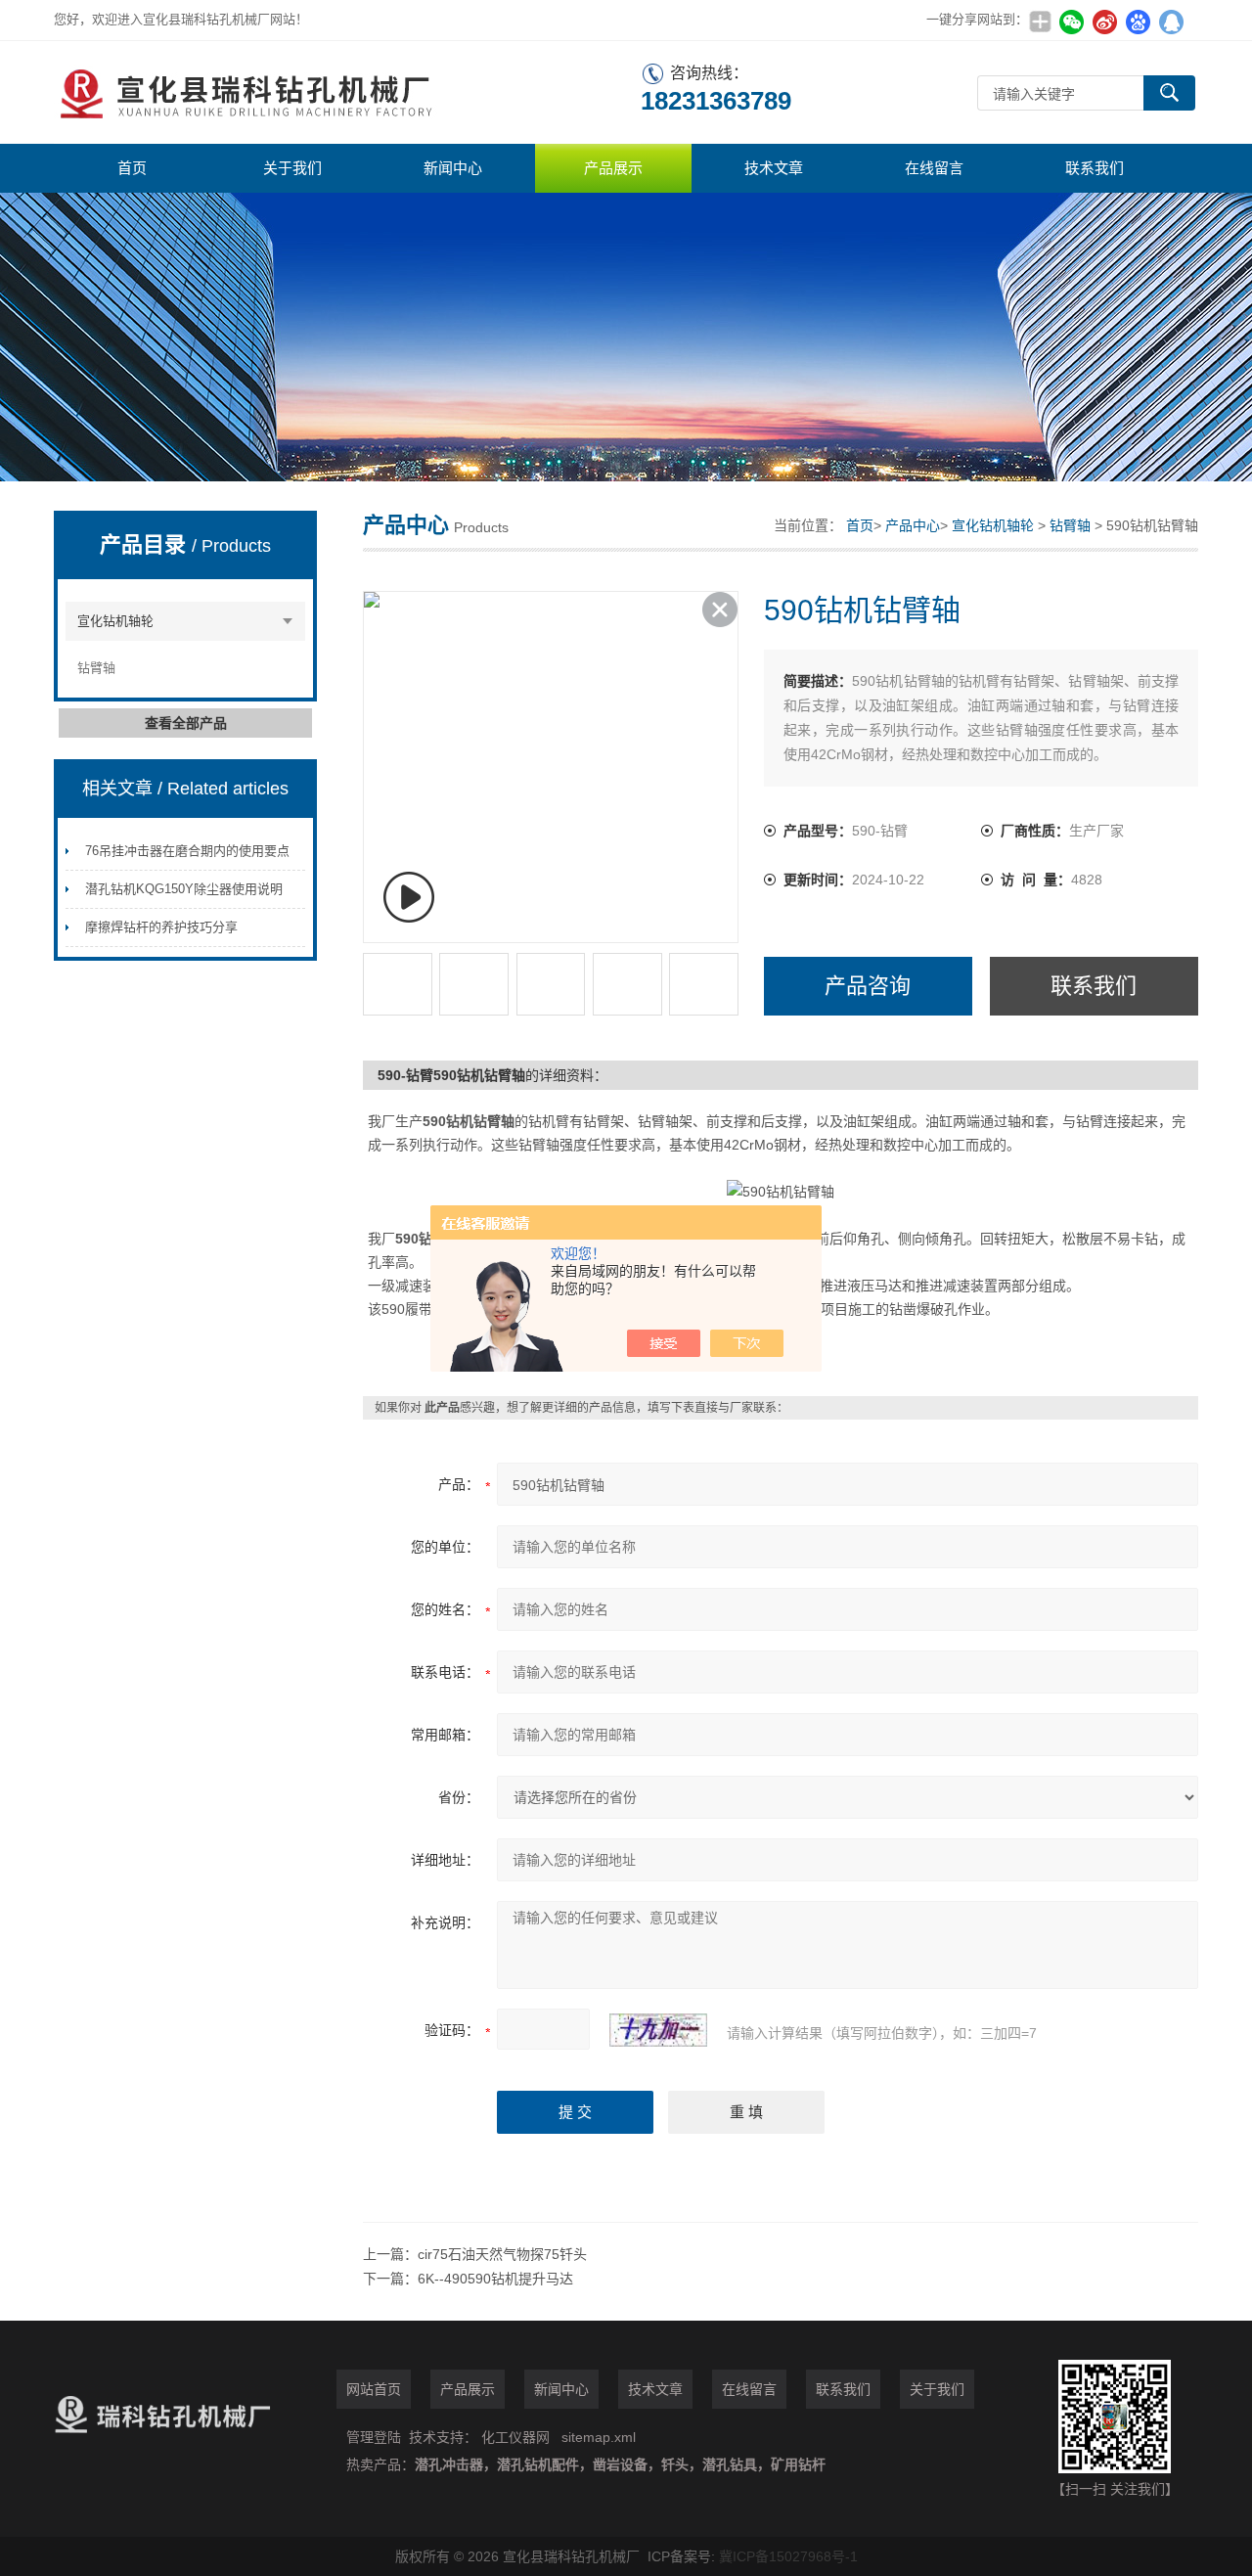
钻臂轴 (96, 668)
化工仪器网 (515, 2437)
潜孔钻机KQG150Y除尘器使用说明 (184, 889)
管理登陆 (374, 2437)
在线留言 (934, 168)
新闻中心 (453, 168)
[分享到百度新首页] (1138, 22)
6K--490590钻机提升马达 (495, 2279)
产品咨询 (868, 986)
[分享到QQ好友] (1171, 22)
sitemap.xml (599, 2437)
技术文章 (774, 168)
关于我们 (292, 168)
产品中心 (913, 525)
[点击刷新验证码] (658, 2030)
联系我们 (1095, 168)
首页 (132, 168)
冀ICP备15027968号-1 (788, 2556)
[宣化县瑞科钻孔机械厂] (347, 92)
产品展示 (613, 168)
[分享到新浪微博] (1104, 22)
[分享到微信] (1071, 22)
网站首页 (374, 2389)
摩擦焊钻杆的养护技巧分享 (161, 927)
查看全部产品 (186, 723)
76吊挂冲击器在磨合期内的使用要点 (187, 851)
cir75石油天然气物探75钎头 (502, 2254)
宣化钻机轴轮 (115, 621)
